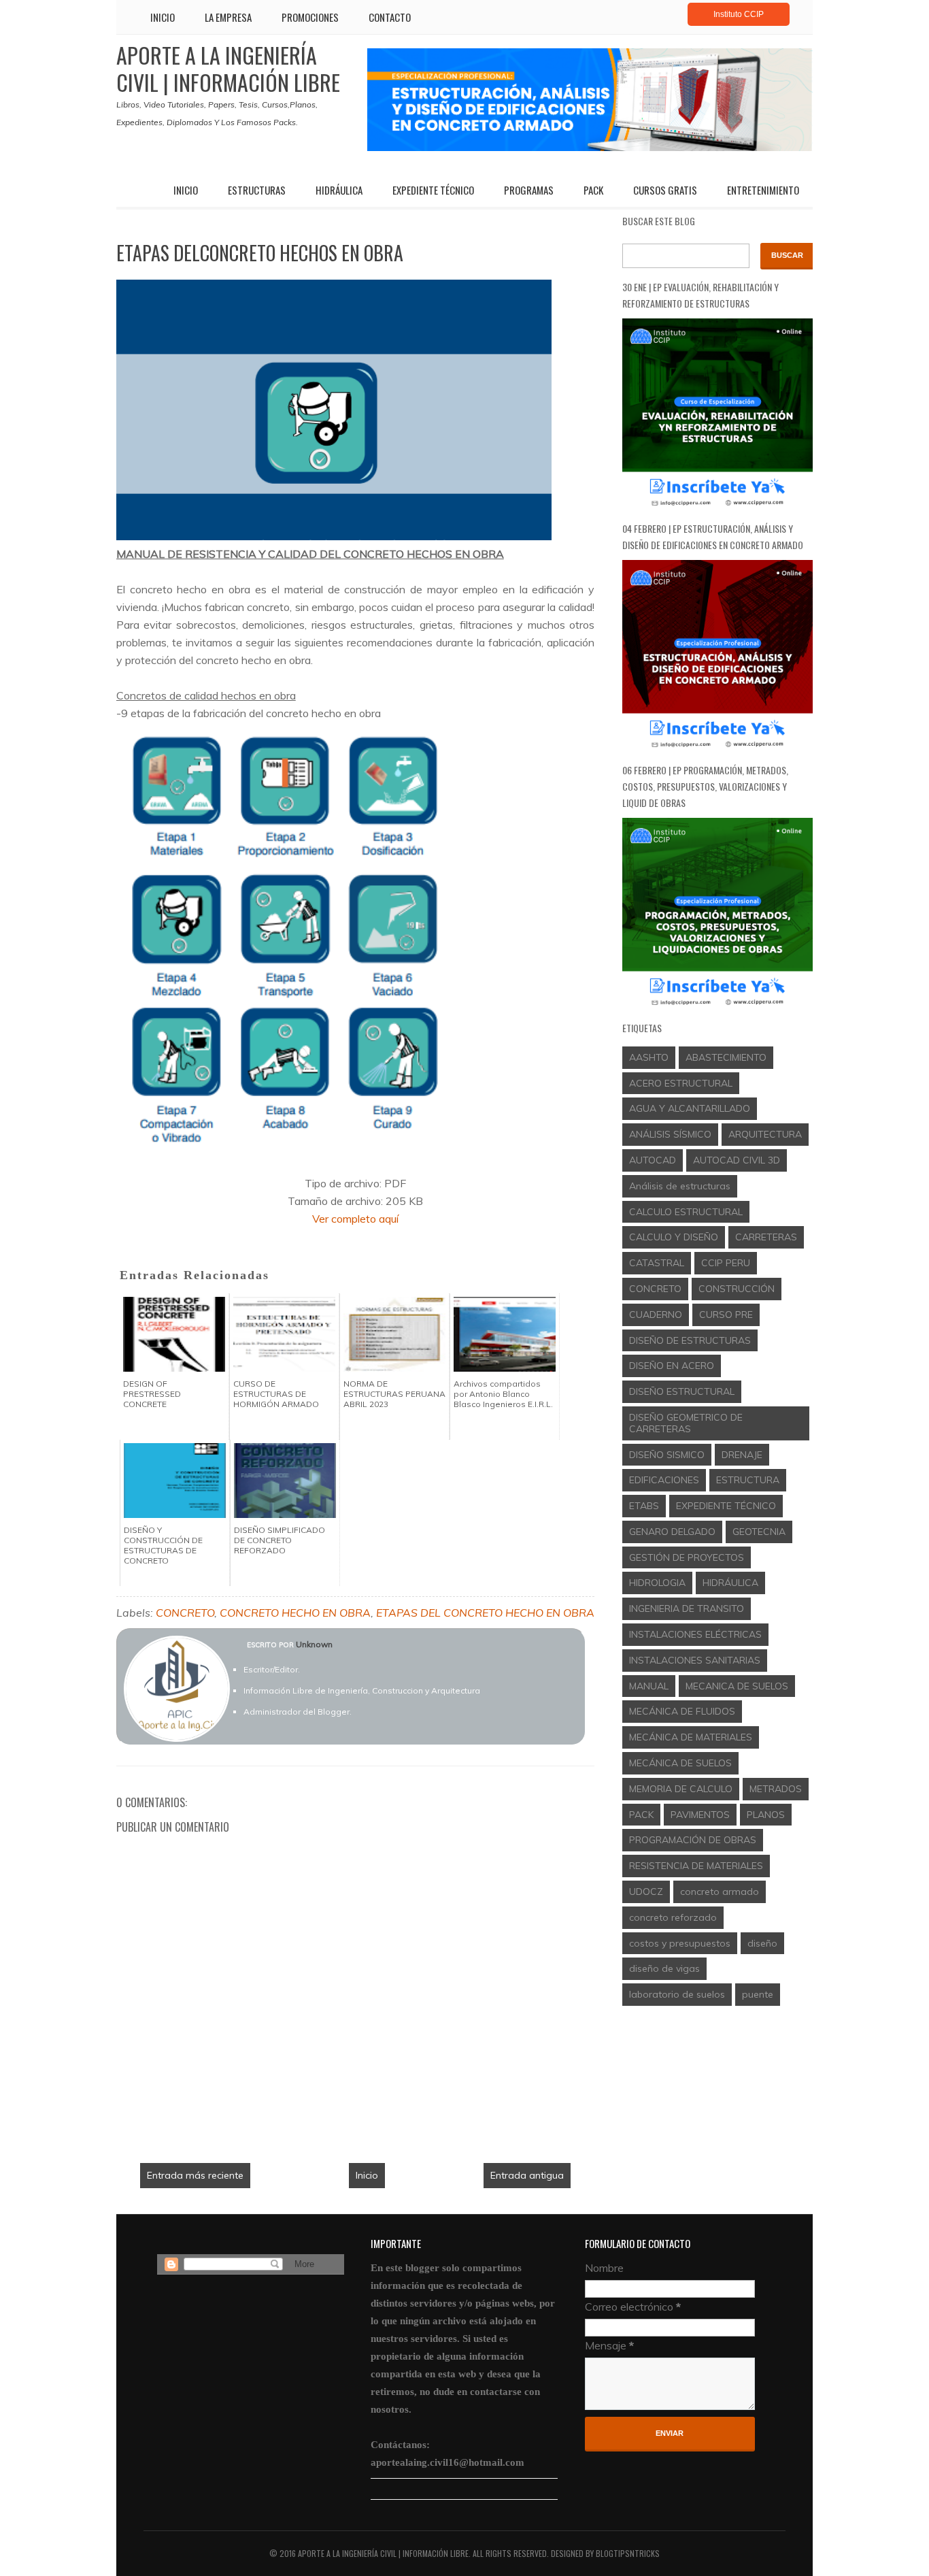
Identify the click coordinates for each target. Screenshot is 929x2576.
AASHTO (649, 1057)
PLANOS (766, 1815)
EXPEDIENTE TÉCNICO (433, 190)
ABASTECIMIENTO (726, 1057)
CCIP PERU (726, 1263)
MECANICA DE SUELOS (737, 1686)
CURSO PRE (726, 1315)
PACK (593, 190)
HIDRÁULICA (339, 190)
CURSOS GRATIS (665, 190)
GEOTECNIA (759, 1532)
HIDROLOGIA (657, 1583)
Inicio (163, 17)
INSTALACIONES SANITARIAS (695, 1660)
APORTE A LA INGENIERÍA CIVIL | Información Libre (228, 68)
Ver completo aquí (355, 1219)
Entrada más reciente (195, 2175)
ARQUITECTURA (765, 1134)
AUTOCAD (653, 1160)
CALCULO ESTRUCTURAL (686, 1212)
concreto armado (720, 1892)
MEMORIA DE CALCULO (681, 1789)
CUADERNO (656, 1315)
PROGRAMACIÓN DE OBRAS (693, 1840)
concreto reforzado (673, 1917)
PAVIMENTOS (700, 1815)
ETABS (644, 1506)
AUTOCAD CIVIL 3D (737, 1160)
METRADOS (776, 1789)
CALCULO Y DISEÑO (674, 1237)
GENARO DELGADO (672, 1532)
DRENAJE (742, 1455)
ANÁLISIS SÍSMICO (670, 1134)
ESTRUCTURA (748, 1480)
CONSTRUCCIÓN (737, 1289)
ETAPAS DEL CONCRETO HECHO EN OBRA (485, 1613)
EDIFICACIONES (664, 1480)
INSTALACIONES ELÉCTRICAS (695, 1634)
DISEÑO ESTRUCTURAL (682, 1391)
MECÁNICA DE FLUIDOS (682, 1711)
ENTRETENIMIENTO (763, 190)
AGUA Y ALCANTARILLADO (690, 1108)
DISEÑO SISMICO (667, 1455)
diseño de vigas (664, 1968)
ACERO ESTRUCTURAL (681, 1083)
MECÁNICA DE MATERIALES (691, 1737)
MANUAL (649, 1686)
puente (758, 1994)
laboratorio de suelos (677, 1994)
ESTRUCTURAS (257, 190)
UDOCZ (646, 1892)
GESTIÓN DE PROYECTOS (687, 1557)
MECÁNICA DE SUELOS (680, 1763)
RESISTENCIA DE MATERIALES (696, 1866)
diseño (762, 1943)
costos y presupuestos (680, 1943)
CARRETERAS (766, 1237)
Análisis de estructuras (680, 1186)
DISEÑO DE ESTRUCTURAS (690, 1340)
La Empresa (228, 17)
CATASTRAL (657, 1263)
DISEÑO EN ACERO (672, 1366)
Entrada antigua (527, 2175)
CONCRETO (185, 1613)
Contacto (390, 17)
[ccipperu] (590, 147)
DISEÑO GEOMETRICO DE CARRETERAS (686, 1423)
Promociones (310, 17)
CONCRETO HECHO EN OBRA (295, 1613)
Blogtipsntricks (628, 2553)
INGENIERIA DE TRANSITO (687, 1608)
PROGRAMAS (529, 190)
